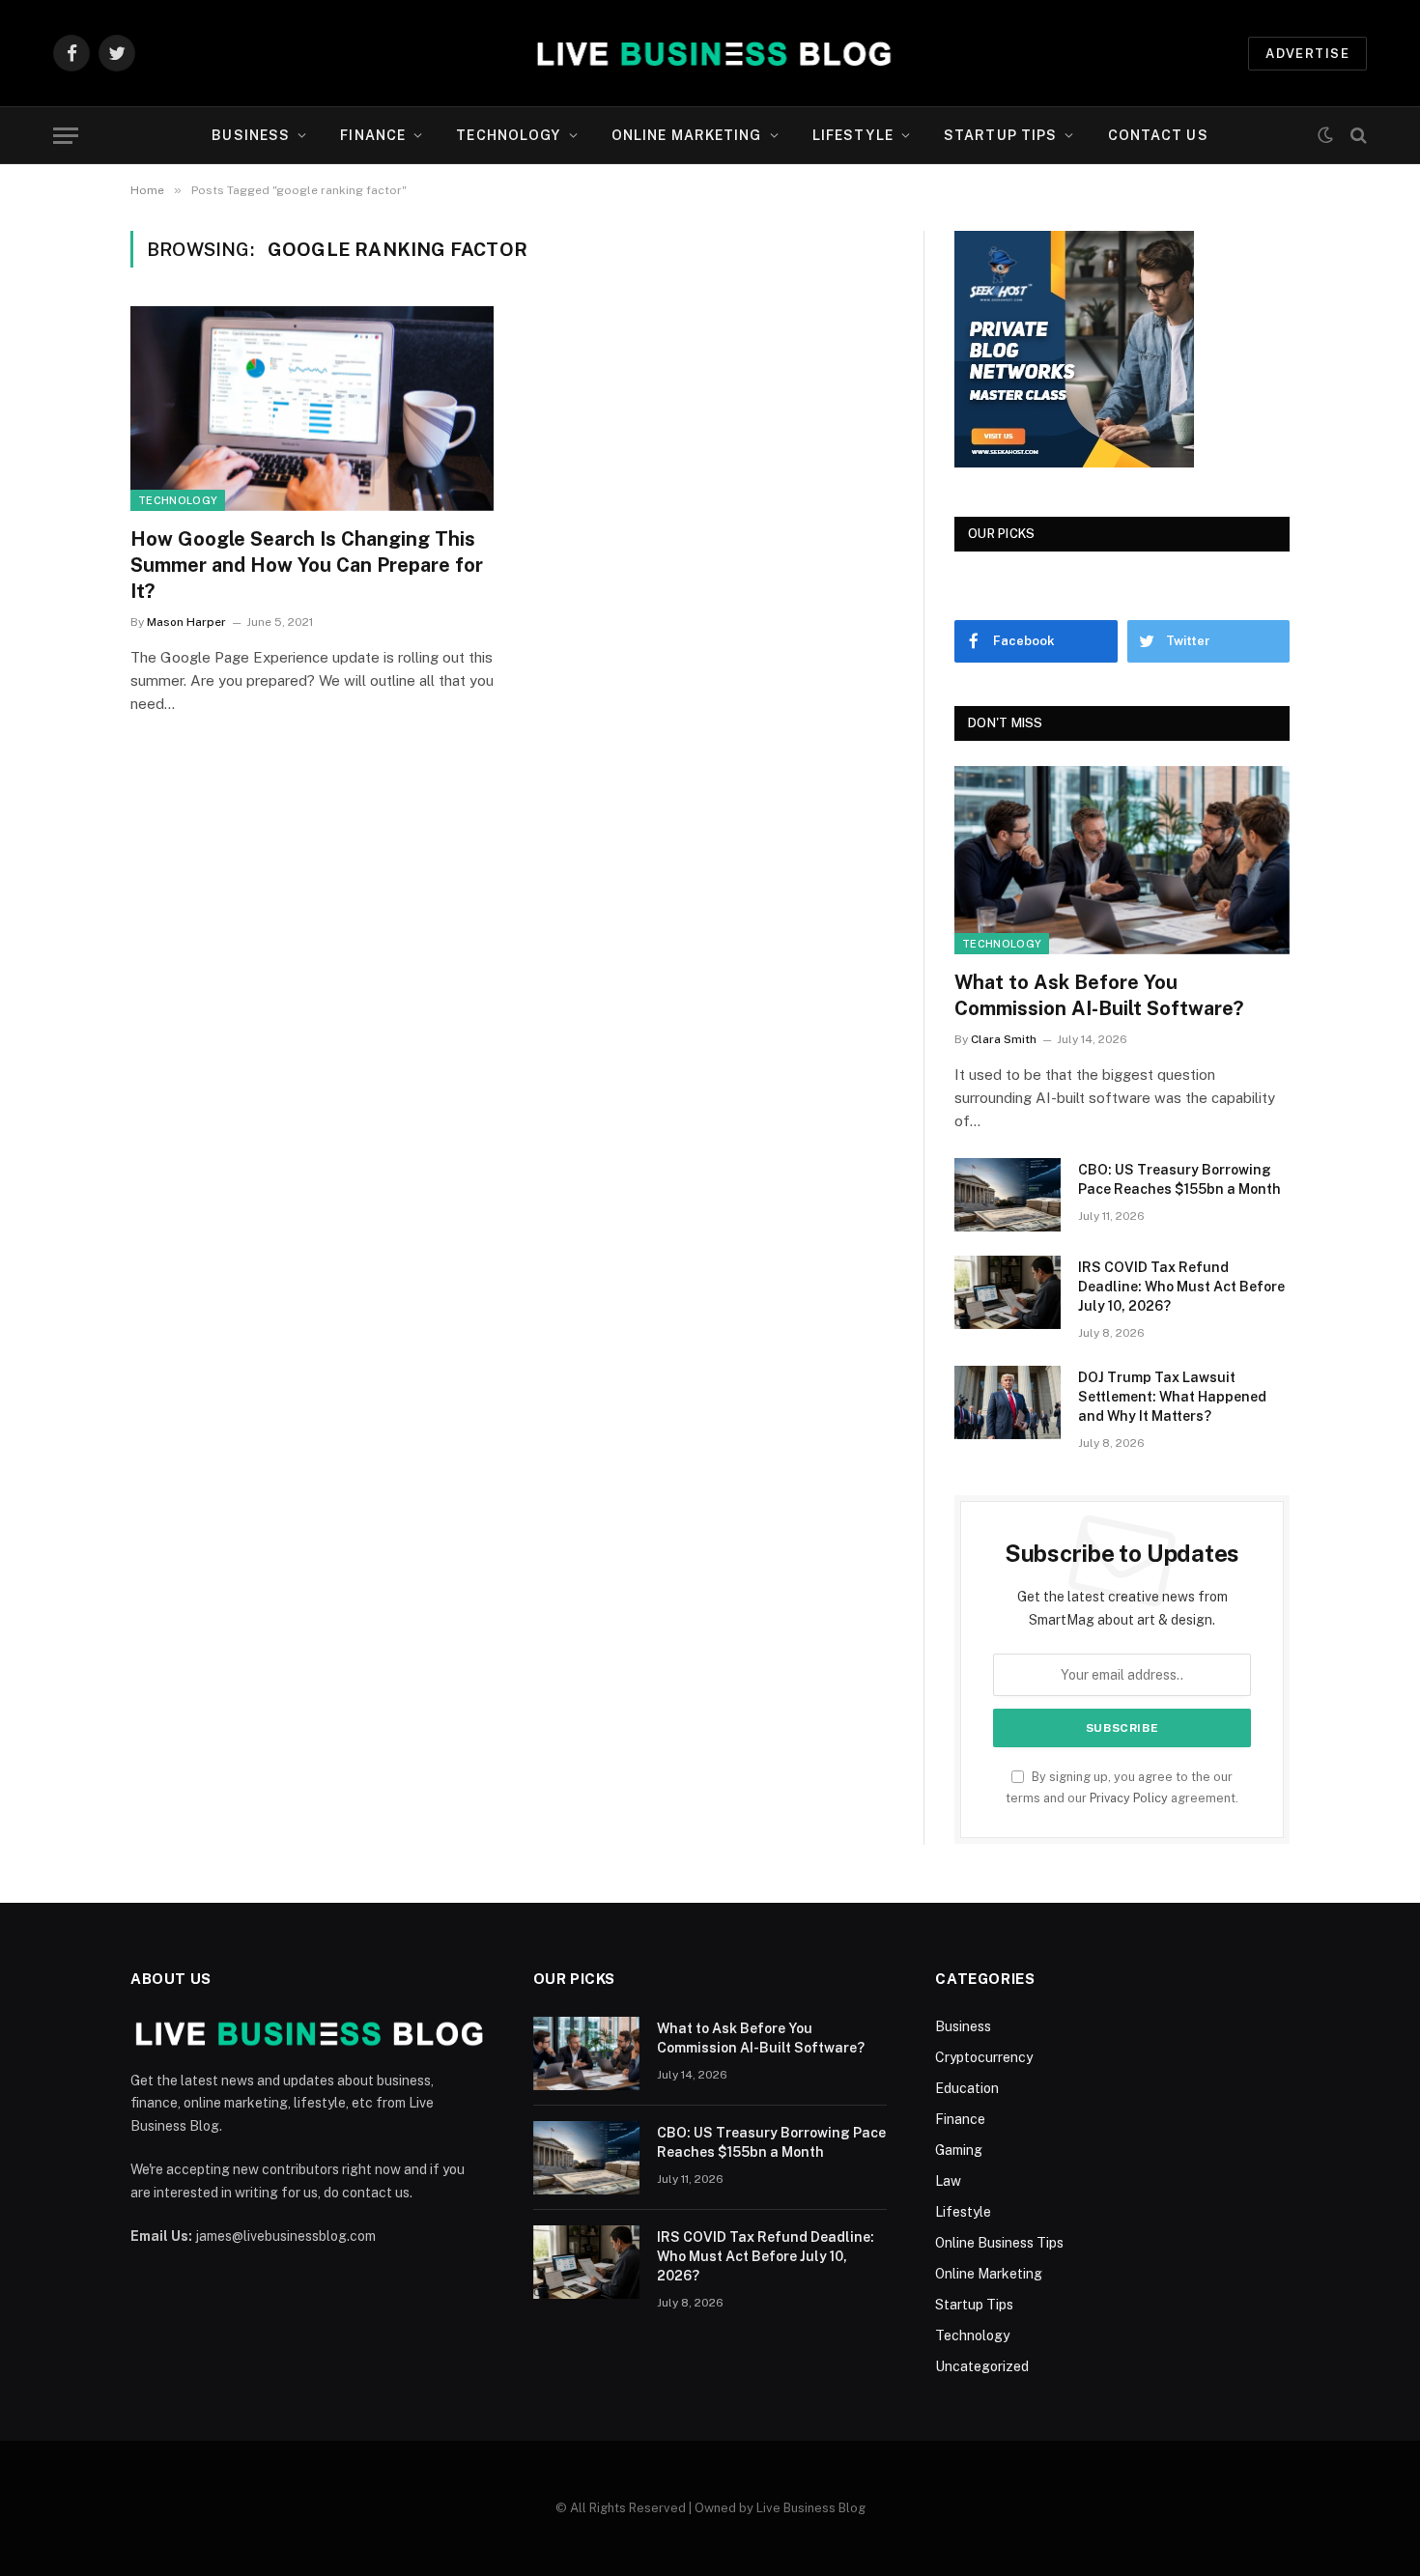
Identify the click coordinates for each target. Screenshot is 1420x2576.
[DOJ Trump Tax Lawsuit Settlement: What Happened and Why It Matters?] (1008, 1402)
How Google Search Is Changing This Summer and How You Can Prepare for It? (307, 565)
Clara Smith (1004, 1039)
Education (967, 2088)
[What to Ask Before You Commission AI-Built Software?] (1122, 860)
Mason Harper (186, 622)
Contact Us (1158, 135)
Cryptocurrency (984, 2057)
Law (948, 2181)
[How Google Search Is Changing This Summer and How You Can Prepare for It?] (312, 409)
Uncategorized (982, 2366)
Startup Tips (1000, 135)
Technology (508, 135)
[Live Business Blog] (710, 53)
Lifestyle (853, 135)
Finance (373, 135)
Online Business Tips (999, 2243)
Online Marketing (687, 135)
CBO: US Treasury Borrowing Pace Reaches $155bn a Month (1179, 1179)
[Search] (1357, 136)
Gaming (959, 2150)
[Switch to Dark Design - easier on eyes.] (1325, 135)
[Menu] (66, 136)
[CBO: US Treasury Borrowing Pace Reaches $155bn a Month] (1008, 1195)
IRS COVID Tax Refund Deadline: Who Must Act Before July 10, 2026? (1181, 1287)
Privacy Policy (1129, 1798)
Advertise (1307, 54)
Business (251, 135)
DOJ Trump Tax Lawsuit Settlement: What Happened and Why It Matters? (1172, 1397)
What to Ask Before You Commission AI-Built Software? (1099, 995)
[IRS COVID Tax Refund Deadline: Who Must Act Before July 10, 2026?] (1008, 1292)
